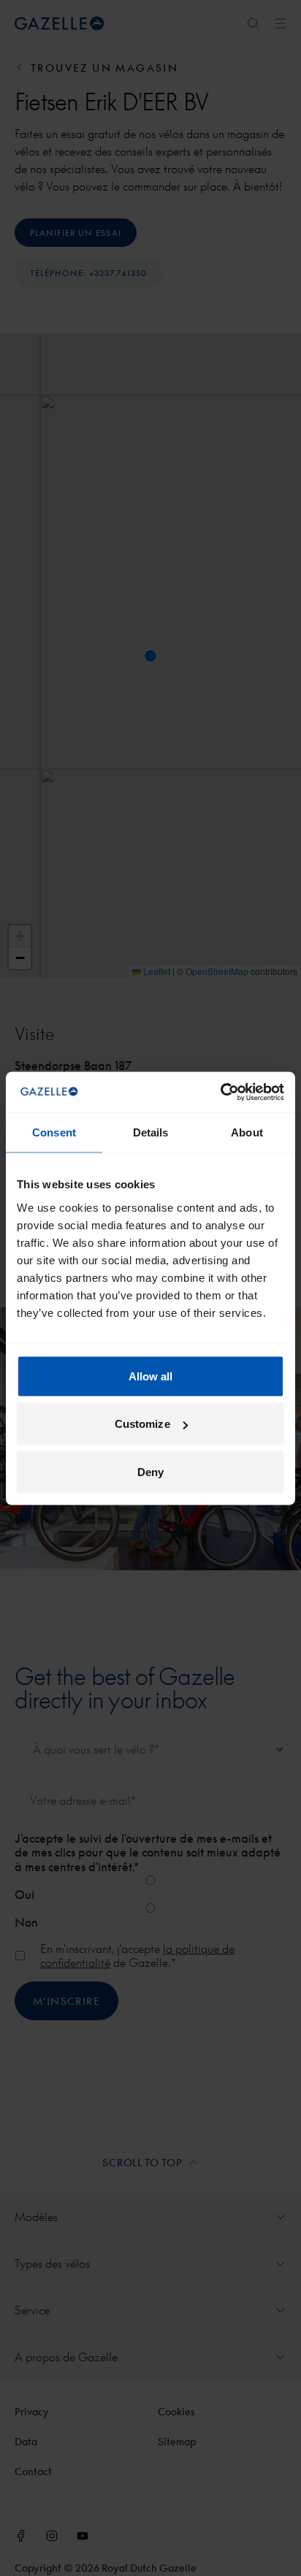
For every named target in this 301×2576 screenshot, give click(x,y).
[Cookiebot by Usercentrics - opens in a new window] (220, 1092)
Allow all (151, 1376)
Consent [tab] (54, 1132)
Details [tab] (151, 1132)
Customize (142, 1424)
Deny (150, 1471)
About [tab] (247, 1132)
